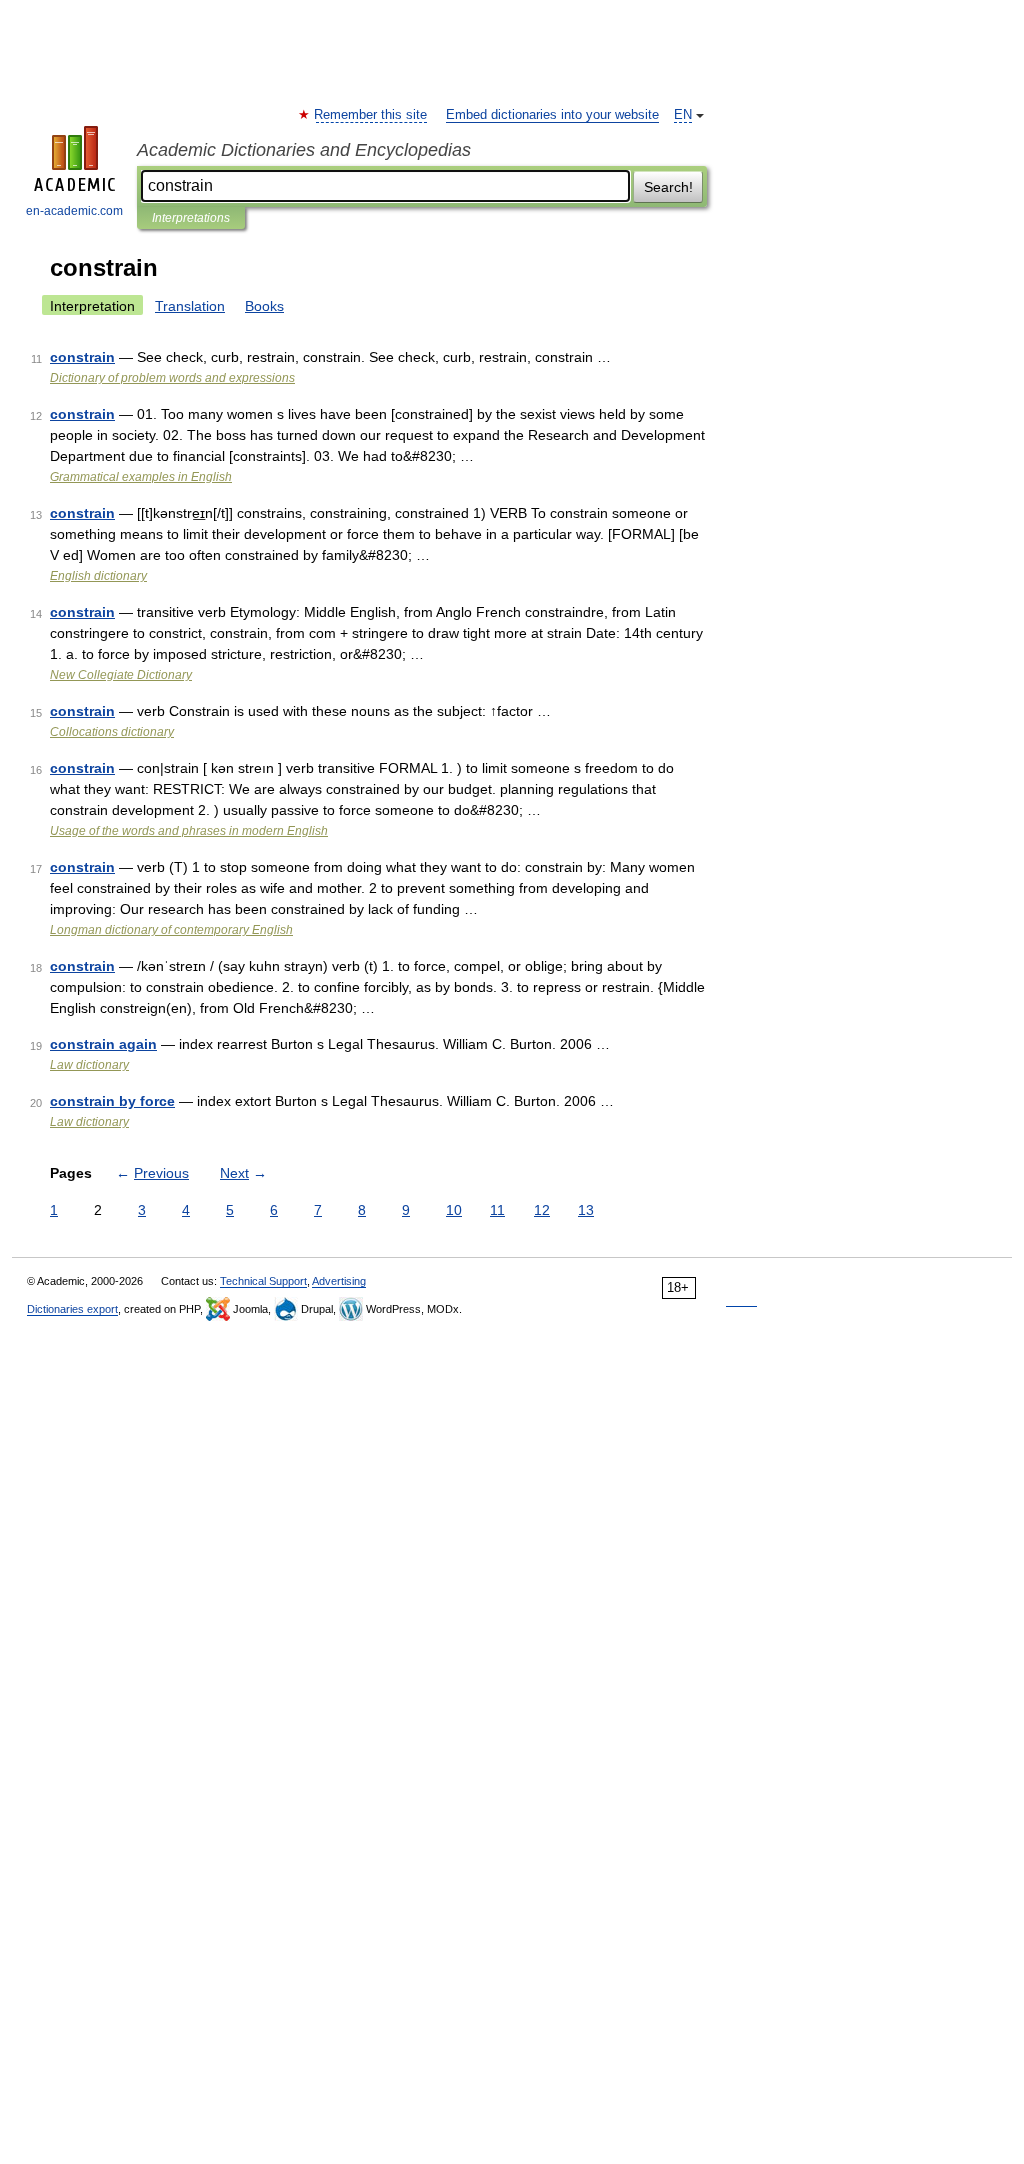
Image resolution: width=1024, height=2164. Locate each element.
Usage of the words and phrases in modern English (189, 831)
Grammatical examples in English (141, 477)
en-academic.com (74, 211)
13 (586, 1210)
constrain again (103, 1044)
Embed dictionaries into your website (552, 115)
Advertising (339, 1281)
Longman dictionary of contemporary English (171, 930)
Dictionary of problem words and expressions (172, 378)
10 (454, 1210)
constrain (82, 357)
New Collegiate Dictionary (121, 675)
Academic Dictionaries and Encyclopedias (304, 150)
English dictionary (98, 576)
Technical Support (263, 1281)
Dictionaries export (72, 1309)
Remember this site (371, 115)
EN (683, 115)
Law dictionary (89, 1065)
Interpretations (191, 218)
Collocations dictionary (112, 732)
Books (264, 306)
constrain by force (112, 1101)
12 (542, 1210)
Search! (668, 187)
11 (497, 1210)
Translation (190, 306)
